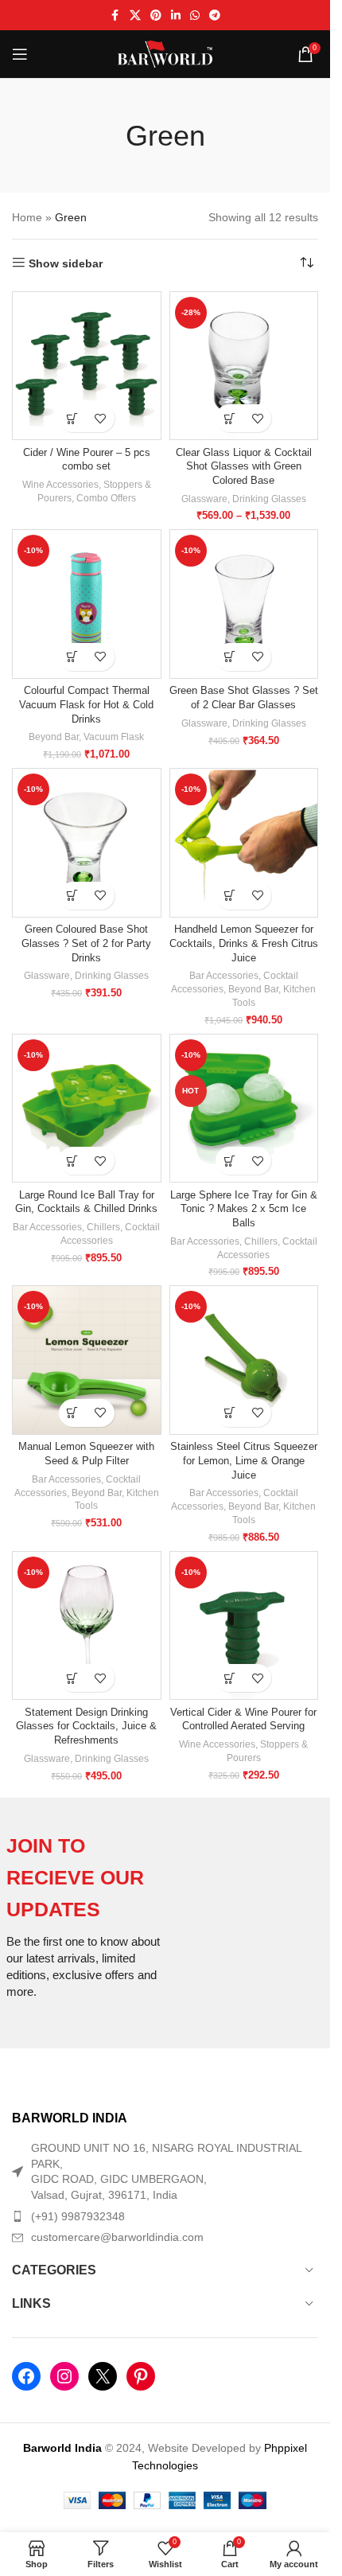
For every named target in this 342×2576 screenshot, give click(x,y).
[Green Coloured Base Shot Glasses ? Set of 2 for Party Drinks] (87, 843)
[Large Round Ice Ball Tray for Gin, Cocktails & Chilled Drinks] (87, 1109)
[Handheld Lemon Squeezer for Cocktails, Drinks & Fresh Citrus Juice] (244, 843)
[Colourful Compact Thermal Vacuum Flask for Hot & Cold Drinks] (87, 604)
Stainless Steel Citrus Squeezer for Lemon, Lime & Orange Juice (244, 1461)
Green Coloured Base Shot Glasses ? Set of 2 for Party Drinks (86, 943)
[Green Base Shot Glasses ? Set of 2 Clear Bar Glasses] (244, 604)
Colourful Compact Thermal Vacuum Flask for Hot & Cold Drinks (86, 705)
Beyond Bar (54, 737)
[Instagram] (64, 2376)
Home (27, 217)
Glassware (204, 499)
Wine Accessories (60, 485)
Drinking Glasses (269, 499)
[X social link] (135, 16)
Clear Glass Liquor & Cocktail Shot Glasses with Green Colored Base (244, 467)
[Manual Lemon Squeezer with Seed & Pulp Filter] (87, 1360)
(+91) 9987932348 (78, 2216)
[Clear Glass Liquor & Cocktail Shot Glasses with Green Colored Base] (244, 366)
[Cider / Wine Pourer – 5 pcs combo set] (87, 366)
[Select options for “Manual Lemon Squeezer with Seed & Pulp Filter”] (73, 1413)
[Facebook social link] (115, 16)
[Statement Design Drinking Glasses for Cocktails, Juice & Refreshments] (87, 1626)
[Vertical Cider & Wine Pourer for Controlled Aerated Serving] (244, 1626)
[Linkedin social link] (176, 16)
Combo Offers (106, 498)
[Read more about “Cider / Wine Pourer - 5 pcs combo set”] (73, 418)
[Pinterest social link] (156, 16)
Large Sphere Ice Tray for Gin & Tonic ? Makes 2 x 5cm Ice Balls (244, 1209)
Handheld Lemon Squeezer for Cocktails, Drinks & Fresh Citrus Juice (244, 943)
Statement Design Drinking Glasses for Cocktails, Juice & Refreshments (86, 1726)
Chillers (103, 1227)
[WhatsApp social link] (195, 16)
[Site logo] (165, 53)
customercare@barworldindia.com (117, 2237)
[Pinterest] (141, 2376)
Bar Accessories (224, 976)
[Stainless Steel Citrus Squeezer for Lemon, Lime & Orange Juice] (244, 1360)
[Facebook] (26, 2376)
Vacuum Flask (114, 737)
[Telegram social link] (215, 16)
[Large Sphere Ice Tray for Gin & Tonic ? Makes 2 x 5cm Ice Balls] (244, 1109)
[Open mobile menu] (20, 54)
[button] (73, 657)
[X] (103, 2376)
